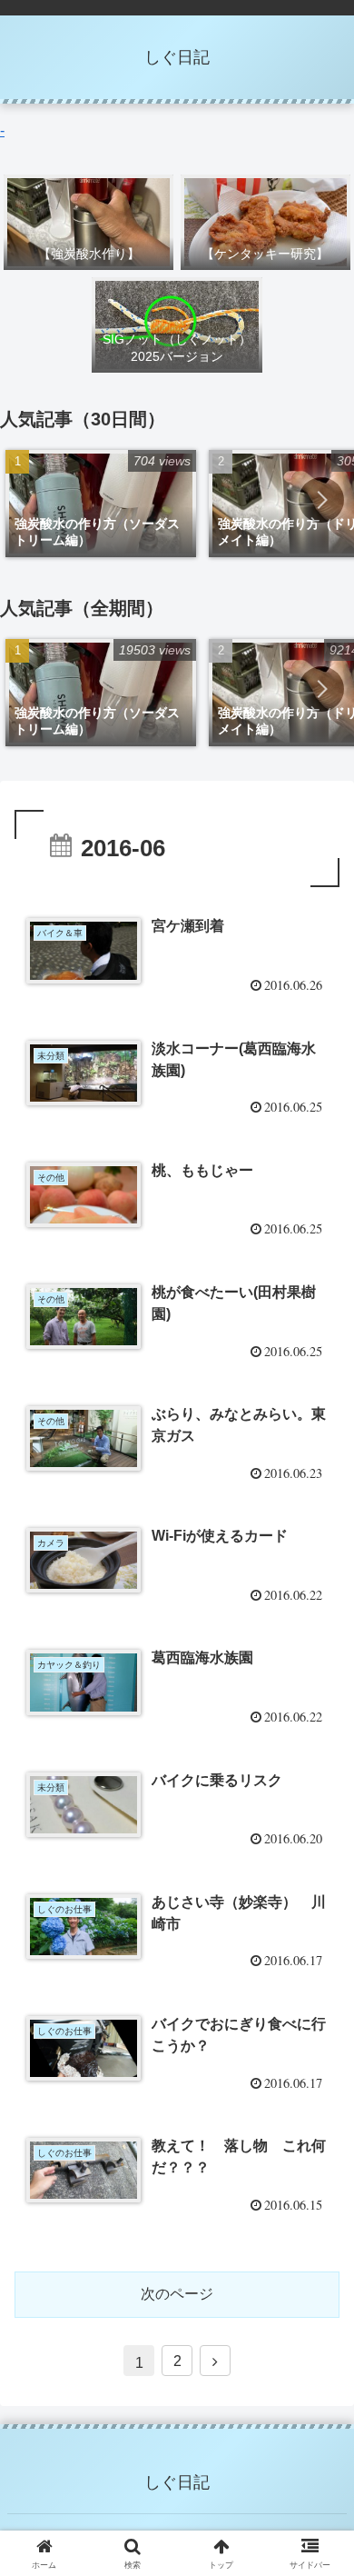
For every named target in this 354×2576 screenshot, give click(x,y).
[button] (321, 500)
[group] (101, 504)
